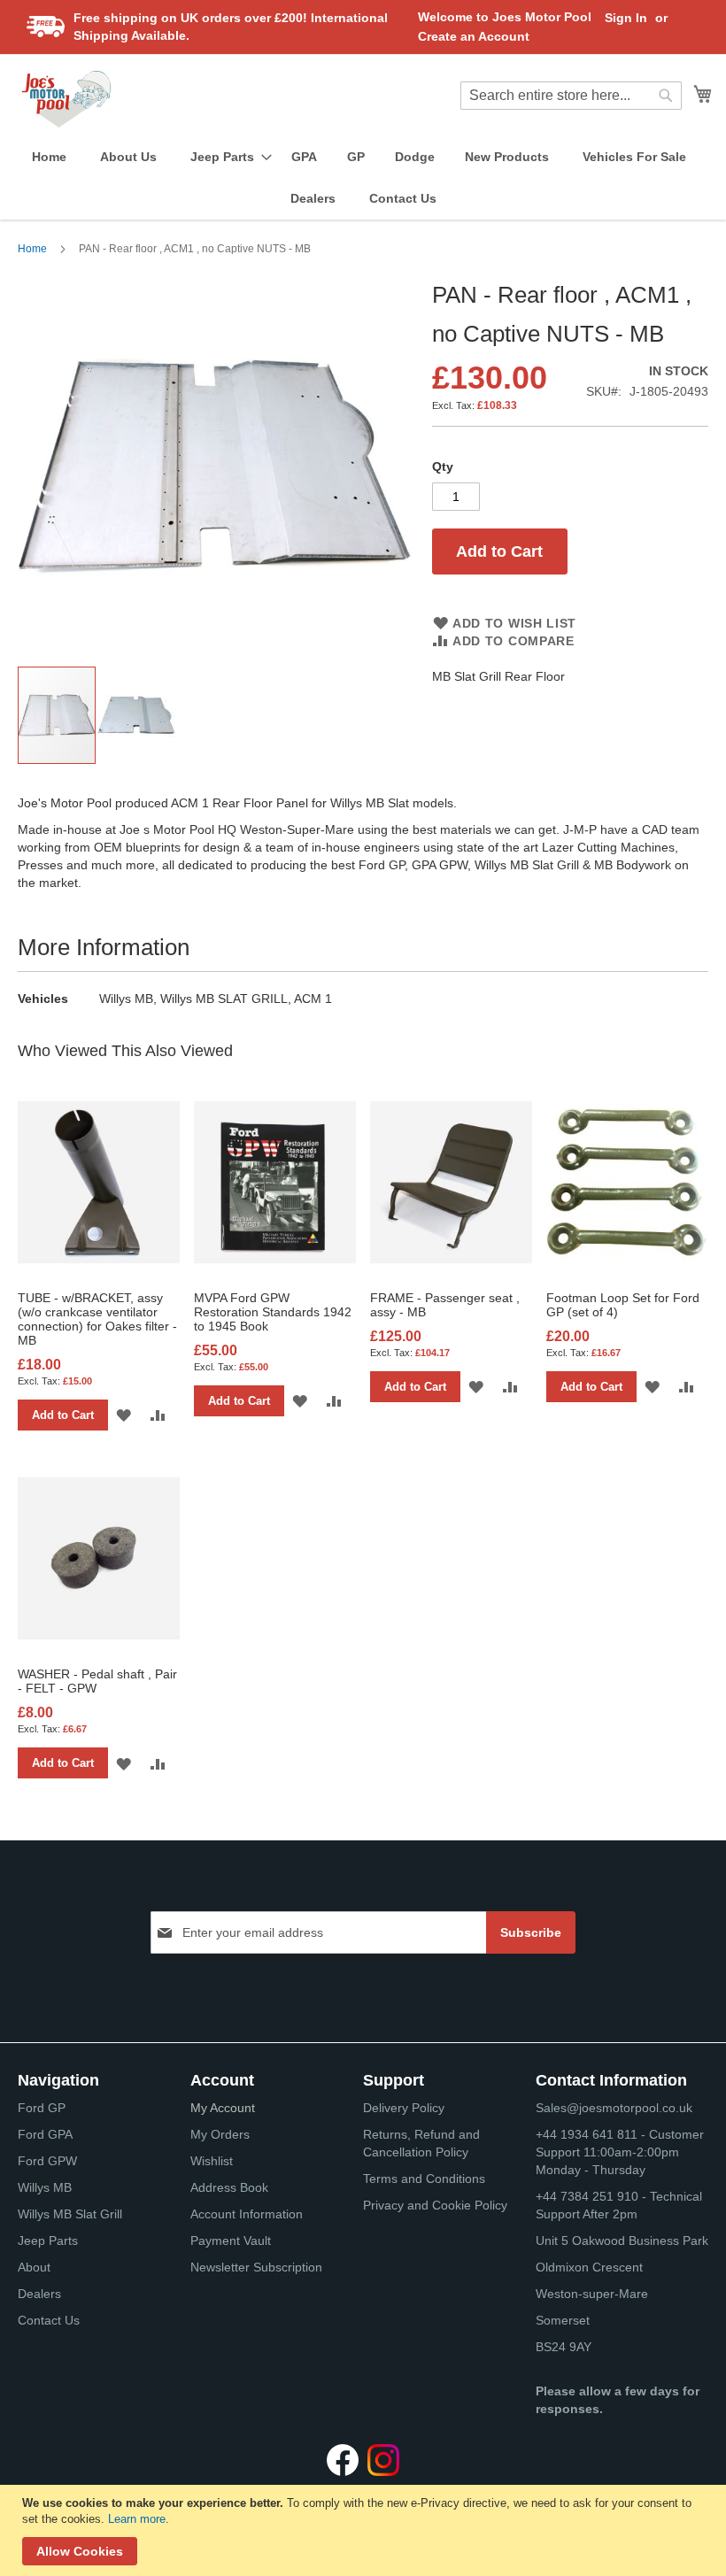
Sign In (626, 18)
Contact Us (49, 2320)
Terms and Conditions (424, 2179)
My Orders (220, 2134)
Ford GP (42, 2108)
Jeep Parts (48, 2241)
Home (32, 249)
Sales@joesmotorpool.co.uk (614, 2108)
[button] (136, 715)
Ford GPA (45, 2134)
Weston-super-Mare (592, 2294)
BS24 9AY (564, 2347)
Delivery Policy (404, 2108)
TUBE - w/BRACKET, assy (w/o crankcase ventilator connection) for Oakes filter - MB (97, 1319)
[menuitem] (49, 157)
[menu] (363, 178)
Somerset (563, 2320)
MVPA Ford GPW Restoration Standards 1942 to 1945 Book (273, 1312)
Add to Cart (63, 1415)
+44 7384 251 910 (587, 2196)
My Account (223, 2108)
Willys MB (45, 2187)
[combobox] (571, 96)
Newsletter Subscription (256, 2267)
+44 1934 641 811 (588, 2134)
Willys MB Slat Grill (70, 2214)
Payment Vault (231, 2241)
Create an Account (474, 36)
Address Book (229, 2187)
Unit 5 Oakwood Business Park (622, 2241)
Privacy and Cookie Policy (435, 2205)
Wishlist (212, 2161)
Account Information (247, 2214)
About (34, 2267)
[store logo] (66, 99)
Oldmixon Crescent (589, 2267)
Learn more (137, 2519)
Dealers (39, 2294)
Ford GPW (47, 2161)
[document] (365, 2530)
